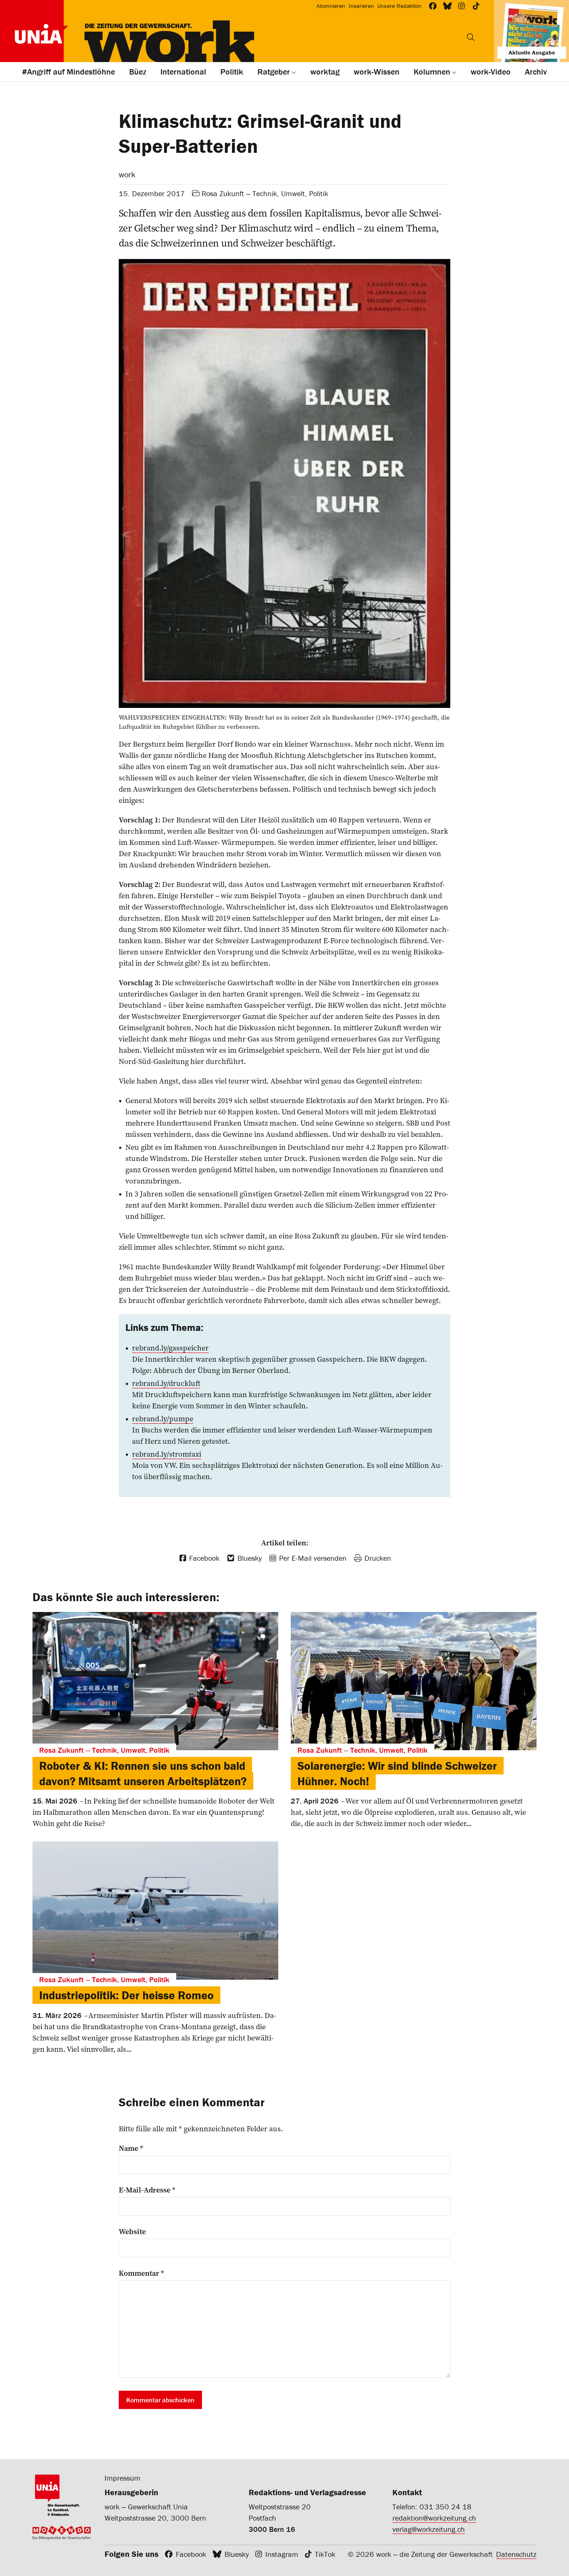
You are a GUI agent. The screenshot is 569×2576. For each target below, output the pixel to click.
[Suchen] (471, 37)
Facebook (191, 2554)
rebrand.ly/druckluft (166, 1383)
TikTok (325, 2554)
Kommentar (141, 2273)
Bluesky (237, 2554)
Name (131, 2148)
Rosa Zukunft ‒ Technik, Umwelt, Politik (265, 193)
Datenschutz (516, 2554)
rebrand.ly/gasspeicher (170, 1348)
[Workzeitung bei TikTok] (476, 6)
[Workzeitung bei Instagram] (462, 6)
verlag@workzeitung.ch (429, 2529)
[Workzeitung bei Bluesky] (448, 6)
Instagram (282, 2554)
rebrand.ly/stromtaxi (167, 1454)
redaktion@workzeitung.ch (434, 2518)
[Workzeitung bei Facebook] (433, 6)
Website (132, 2232)
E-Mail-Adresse (147, 2190)
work (127, 174)
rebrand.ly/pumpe (163, 1419)
